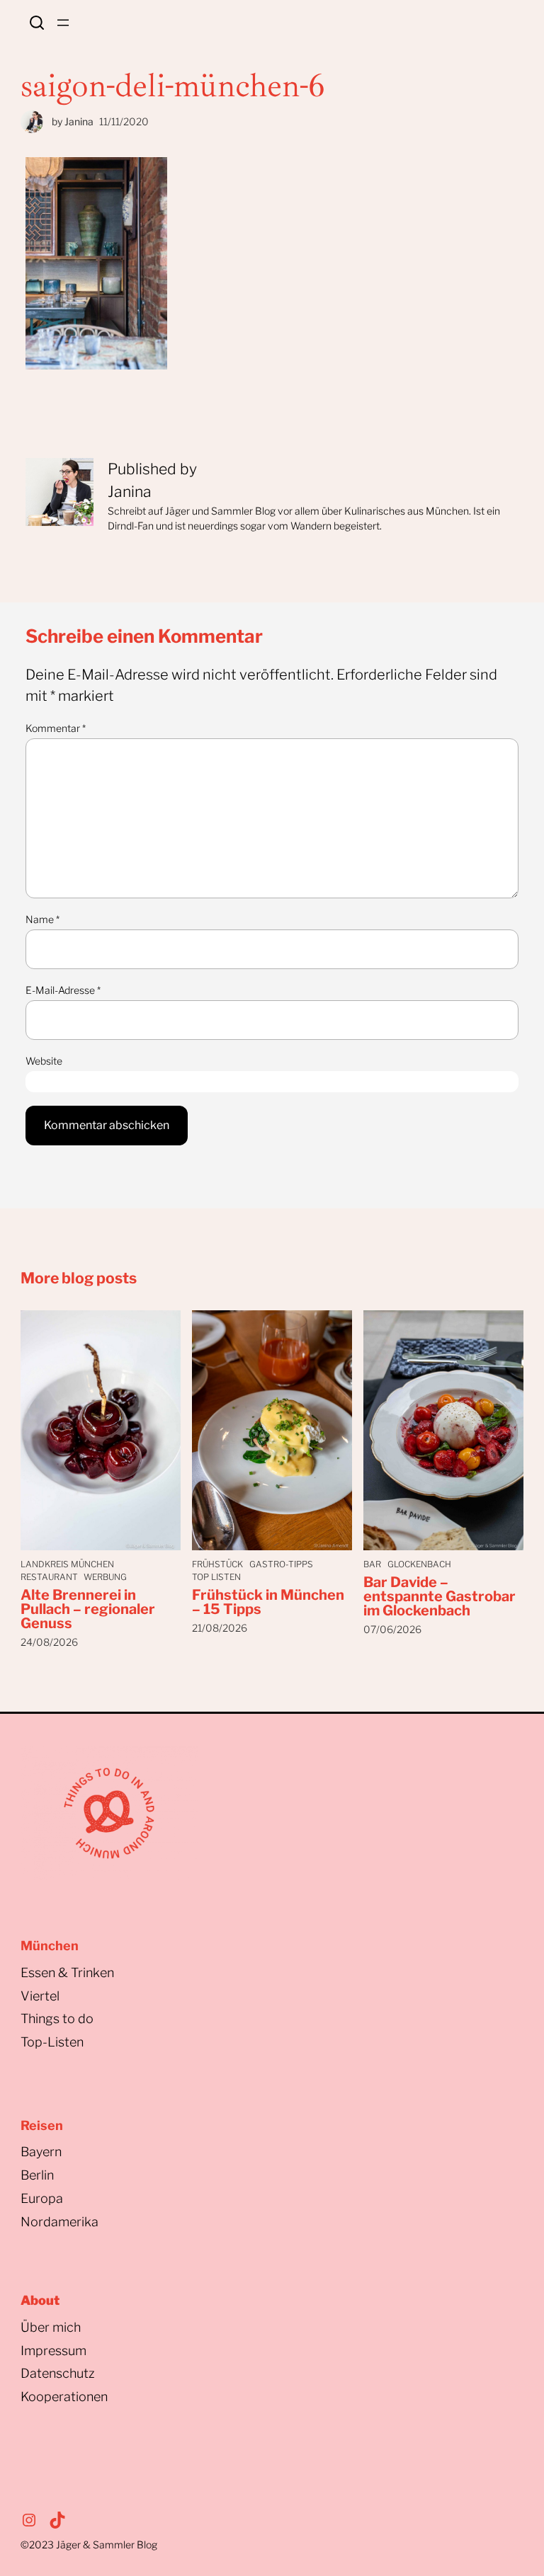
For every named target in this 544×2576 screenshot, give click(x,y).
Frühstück (217, 1564)
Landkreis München (67, 1564)
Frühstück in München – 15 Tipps (268, 1602)
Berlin (37, 2175)
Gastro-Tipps (281, 1564)
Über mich (51, 2327)
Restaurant (49, 1577)
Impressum (53, 2351)
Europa (42, 2198)
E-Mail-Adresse (63, 990)
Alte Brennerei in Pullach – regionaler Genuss (88, 1609)
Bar (372, 1564)
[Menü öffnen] (63, 23)
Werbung (105, 1577)
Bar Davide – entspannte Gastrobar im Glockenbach (440, 1596)
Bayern (41, 2152)
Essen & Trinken (67, 1973)
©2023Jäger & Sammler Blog (89, 2544)
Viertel (40, 1996)
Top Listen (216, 1577)
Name (42, 919)
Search (37, 23)
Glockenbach (419, 1564)
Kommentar (56, 728)
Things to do (57, 2019)
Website (44, 1061)
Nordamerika (59, 2222)
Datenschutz (58, 2373)
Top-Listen (52, 2042)
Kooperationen (64, 2397)
